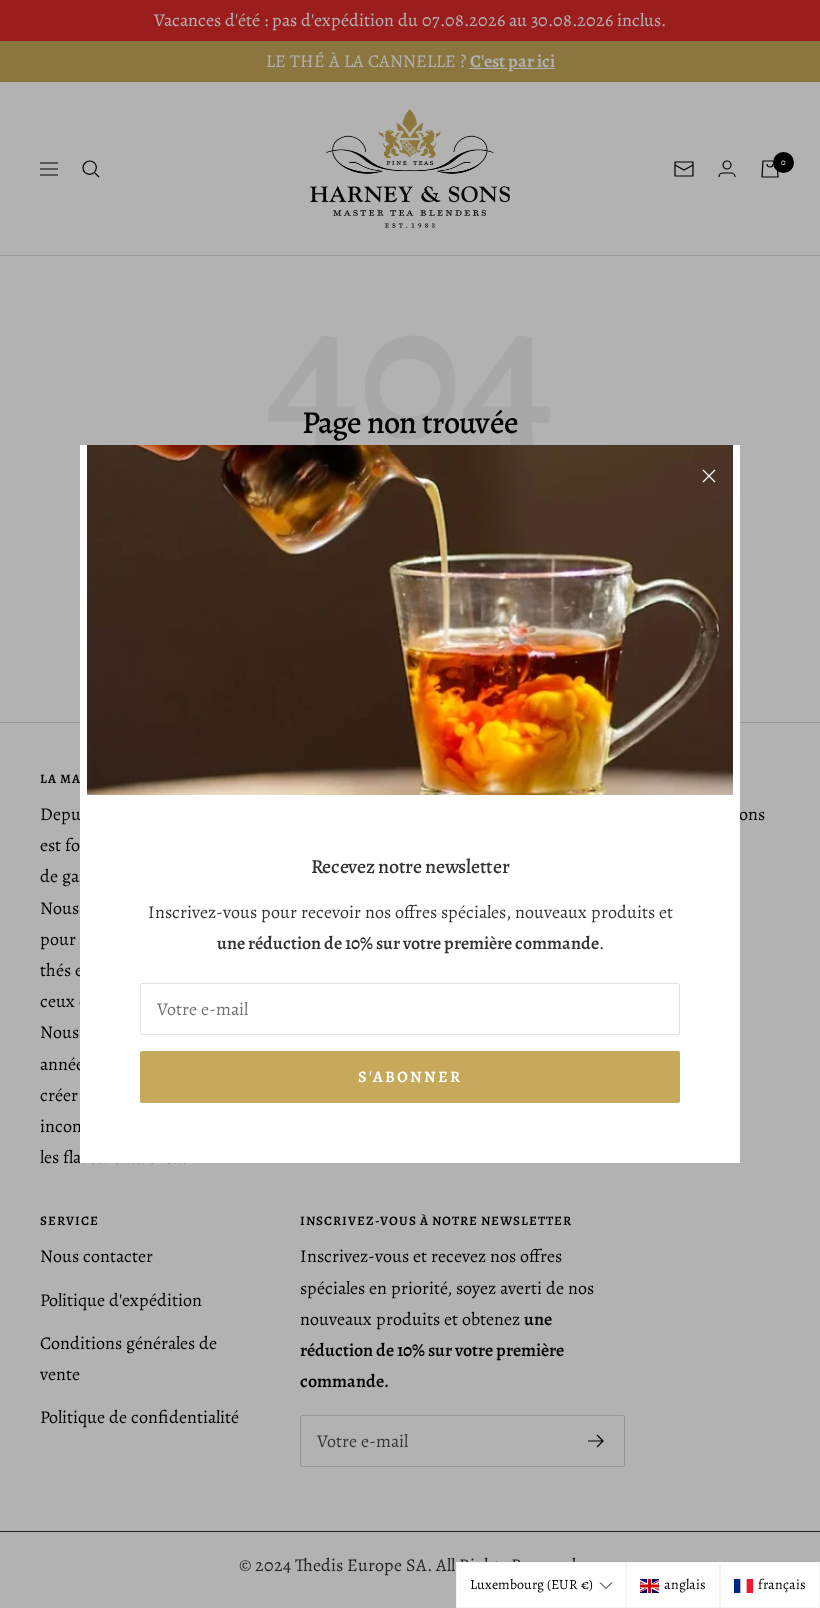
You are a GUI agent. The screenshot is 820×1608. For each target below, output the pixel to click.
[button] (541, 1585)
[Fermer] (709, 476)
